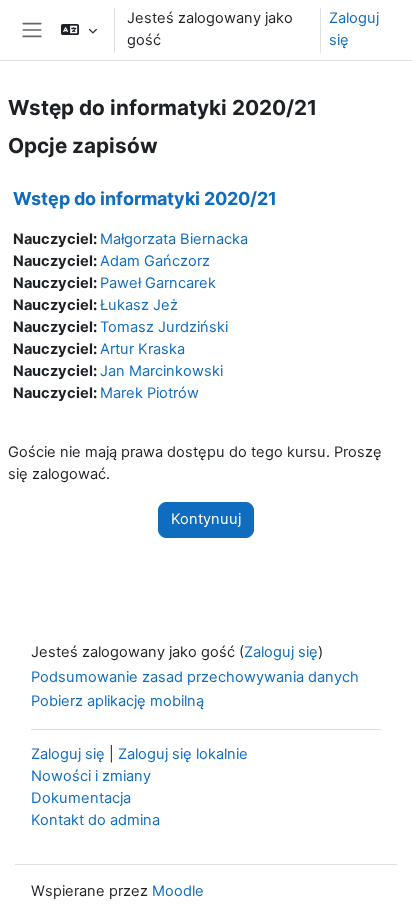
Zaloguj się (354, 29)
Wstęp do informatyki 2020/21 (145, 198)
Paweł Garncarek (158, 283)
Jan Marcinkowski (161, 371)
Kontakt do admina (95, 820)
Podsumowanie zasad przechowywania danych (195, 677)
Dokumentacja (81, 798)
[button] (78, 30)
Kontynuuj (206, 519)
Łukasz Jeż (139, 305)
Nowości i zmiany (91, 776)
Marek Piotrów (149, 393)
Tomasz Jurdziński (164, 327)
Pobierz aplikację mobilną (117, 701)
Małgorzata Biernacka (174, 239)
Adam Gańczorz (155, 261)
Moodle (178, 891)
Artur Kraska (142, 349)
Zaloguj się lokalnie (183, 754)
